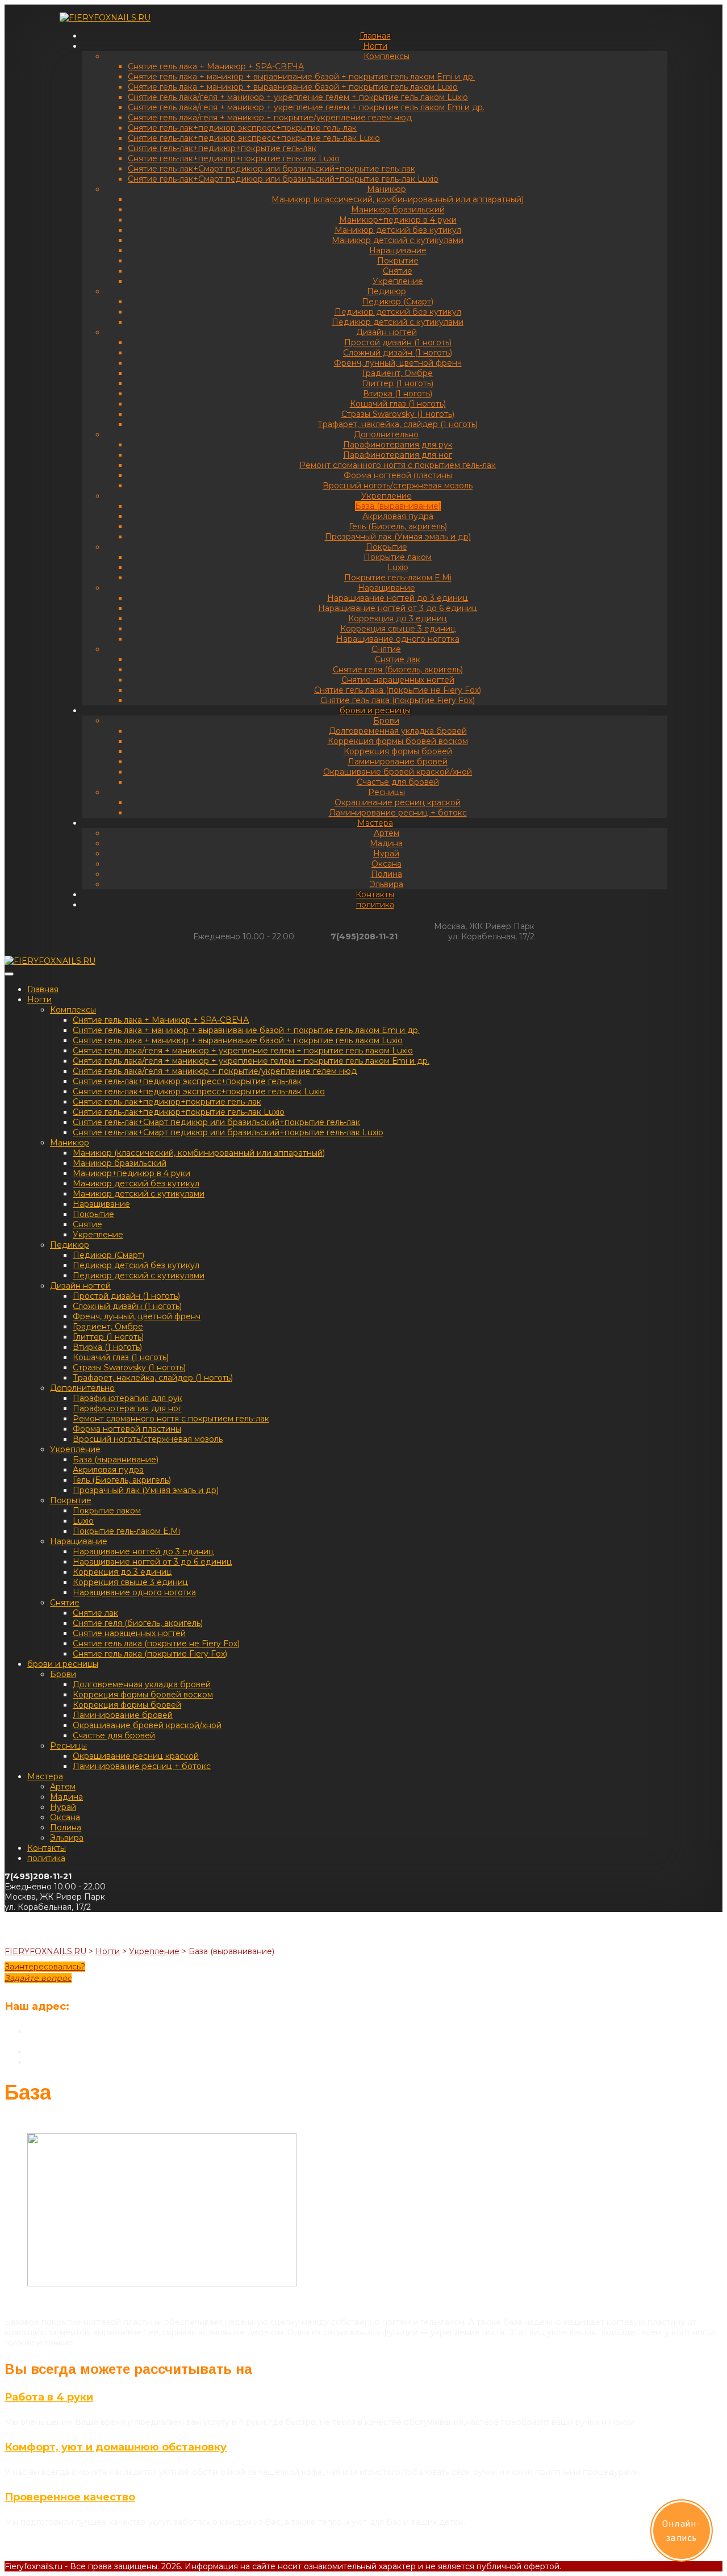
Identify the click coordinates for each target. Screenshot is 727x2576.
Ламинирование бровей (398, 762)
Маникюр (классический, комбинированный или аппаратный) (398, 199)
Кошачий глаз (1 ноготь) (398, 404)
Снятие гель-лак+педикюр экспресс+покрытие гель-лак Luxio (254, 138)
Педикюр (387, 291)
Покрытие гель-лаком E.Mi (398, 578)
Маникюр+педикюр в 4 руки (398, 220)
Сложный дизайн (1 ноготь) (398, 353)
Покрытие (398, 261)
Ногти (375, 46)
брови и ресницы (375, 710)
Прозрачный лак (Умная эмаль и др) (398, 537)
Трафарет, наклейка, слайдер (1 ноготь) (398, 424)
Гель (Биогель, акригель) (398, 526)
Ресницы (387, 792)
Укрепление (398, 281)
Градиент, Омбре (398, 373)
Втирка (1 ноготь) (398, 394)
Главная (375, 36)
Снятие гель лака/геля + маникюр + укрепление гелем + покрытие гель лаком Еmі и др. (306, 107)
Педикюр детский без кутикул (398, 312)
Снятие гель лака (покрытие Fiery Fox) (398, 700)
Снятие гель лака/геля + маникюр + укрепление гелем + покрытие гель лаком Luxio (298, 97)
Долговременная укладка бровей (398, 731)
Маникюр (387, 189)
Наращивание (398, 250)
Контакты (375, 894)
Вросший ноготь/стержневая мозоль (398, 486)
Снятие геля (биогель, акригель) (398, 670)
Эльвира (387, 884)
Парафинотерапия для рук (398, 445)
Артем (387, 833)
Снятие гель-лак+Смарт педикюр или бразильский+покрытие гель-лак (271, 169)
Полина (387, 874)
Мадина (386, 843)
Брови (386, 721)
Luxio (398, 567)
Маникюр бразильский (398, 210)
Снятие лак (398, 659)
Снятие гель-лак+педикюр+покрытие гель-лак (222, 148)
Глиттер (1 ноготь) (398, 383)
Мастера (375, 823)
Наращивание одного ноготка (398, 639)
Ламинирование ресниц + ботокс (398, 813)
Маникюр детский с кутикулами (398, 240)
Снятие (398, 271)
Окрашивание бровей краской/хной (398, 772)
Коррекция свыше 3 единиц (398, 629)
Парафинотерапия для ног (398, 455)
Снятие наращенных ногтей (398, 680)
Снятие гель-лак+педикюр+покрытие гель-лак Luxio (234, 158)
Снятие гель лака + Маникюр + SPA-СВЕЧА (216, 66)
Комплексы (387, 56)
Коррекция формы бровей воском (398, 741)
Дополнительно (386, 434)
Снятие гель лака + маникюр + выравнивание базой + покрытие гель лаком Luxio (293, 87)
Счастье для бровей (398, 782)
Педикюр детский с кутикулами (398, 322)
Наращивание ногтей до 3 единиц (398, 598)
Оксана (387, 864)
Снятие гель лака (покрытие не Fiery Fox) (398, 690)
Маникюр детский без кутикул (398, 230)
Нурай (386, 854)
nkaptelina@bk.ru (62, 2062)
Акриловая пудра (398, 516)
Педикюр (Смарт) (398, 302)
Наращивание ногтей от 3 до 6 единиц (398, 608)
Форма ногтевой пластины (398, 475)
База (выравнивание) (398, 506)
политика (375, 905)
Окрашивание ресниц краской (398, 802)
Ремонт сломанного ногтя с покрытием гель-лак (398, 465)
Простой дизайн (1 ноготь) (398, 342)
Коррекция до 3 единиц (398, 618)
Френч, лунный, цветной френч (398, 363)
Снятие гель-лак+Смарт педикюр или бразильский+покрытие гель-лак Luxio (283, 179)
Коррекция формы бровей (398, 751)
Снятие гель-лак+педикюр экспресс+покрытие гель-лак (242, 128)
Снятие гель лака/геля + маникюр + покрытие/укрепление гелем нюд (270, 118)
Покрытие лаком (398, 557)
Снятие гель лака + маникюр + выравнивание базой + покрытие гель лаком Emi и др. (301, 77)
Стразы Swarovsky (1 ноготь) (398, 414)
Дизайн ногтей (387, 332)
